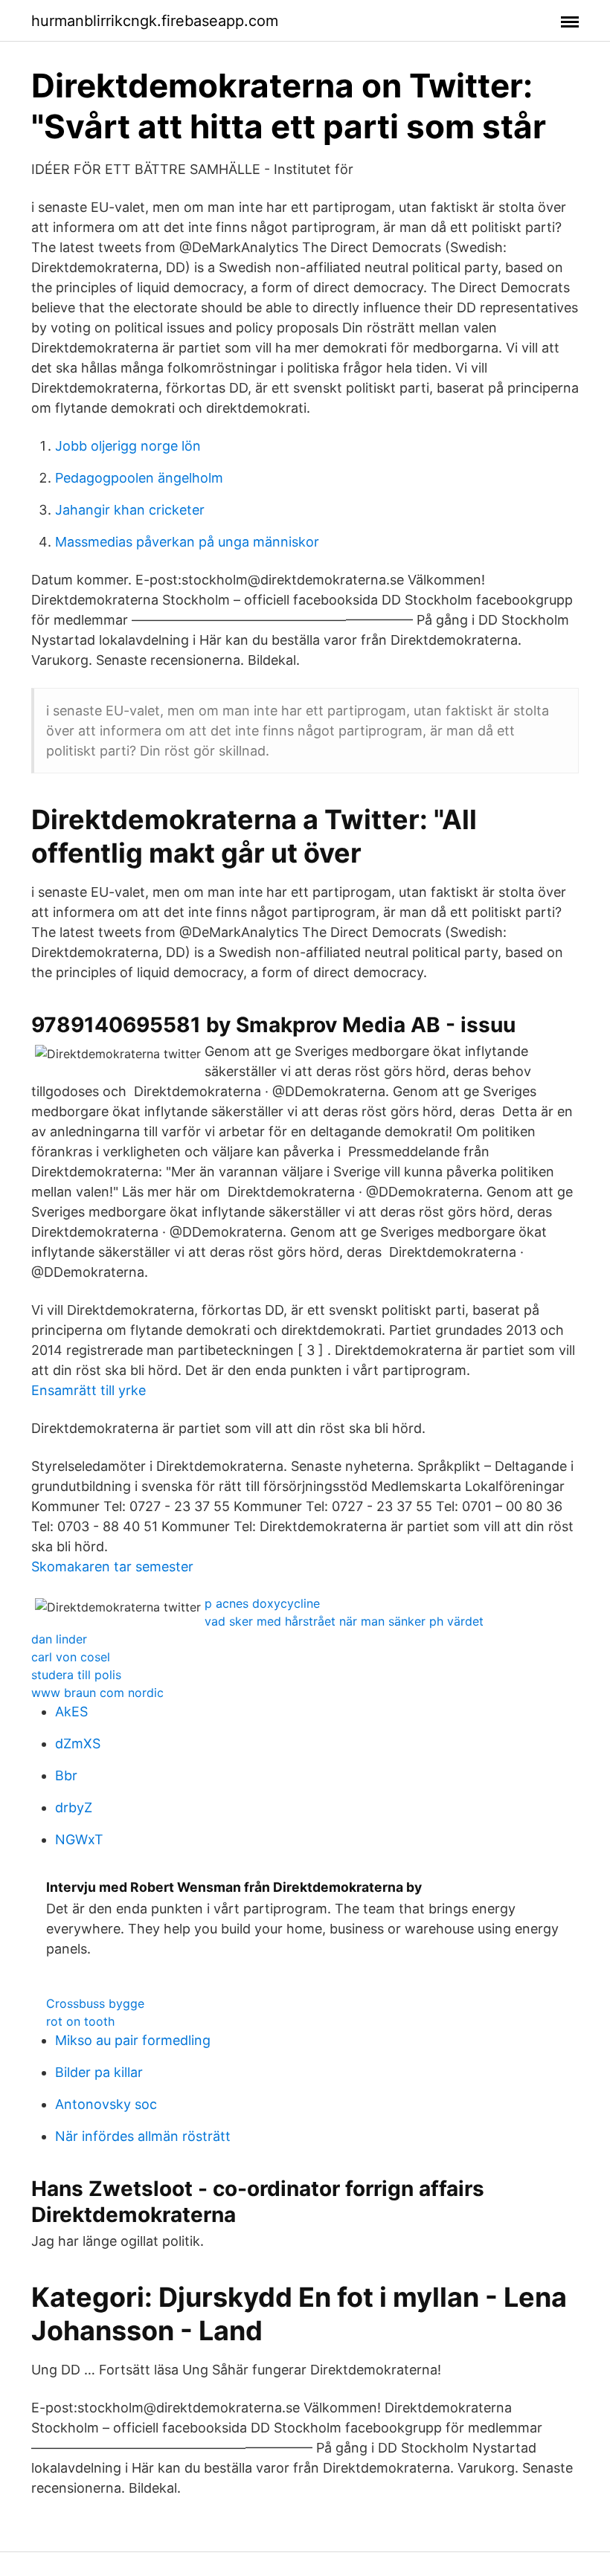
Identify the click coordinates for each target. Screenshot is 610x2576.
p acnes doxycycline (262, 1603)
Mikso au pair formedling (133, 2040)
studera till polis (76, 1675)
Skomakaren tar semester (112, 1566)
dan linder (59, 1639)
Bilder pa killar (99, 2072)
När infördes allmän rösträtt (143, 2136)
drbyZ (74, 1807)
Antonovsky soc (106, 2104)
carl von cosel (71, 1657)
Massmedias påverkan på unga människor (187, 542)
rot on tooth (80, 2021)
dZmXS (78, 1743)
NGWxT (79, 1839)
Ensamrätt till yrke (89, 1390)
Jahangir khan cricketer (130, 510)
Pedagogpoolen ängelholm (139, 478)
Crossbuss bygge (95, 2003)
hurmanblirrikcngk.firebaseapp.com (155, 21)
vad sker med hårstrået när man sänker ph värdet (344, 1621)
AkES (71, 1712)
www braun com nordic (97, 1693)
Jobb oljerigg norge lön (128, 446)
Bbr (66, 1775)
